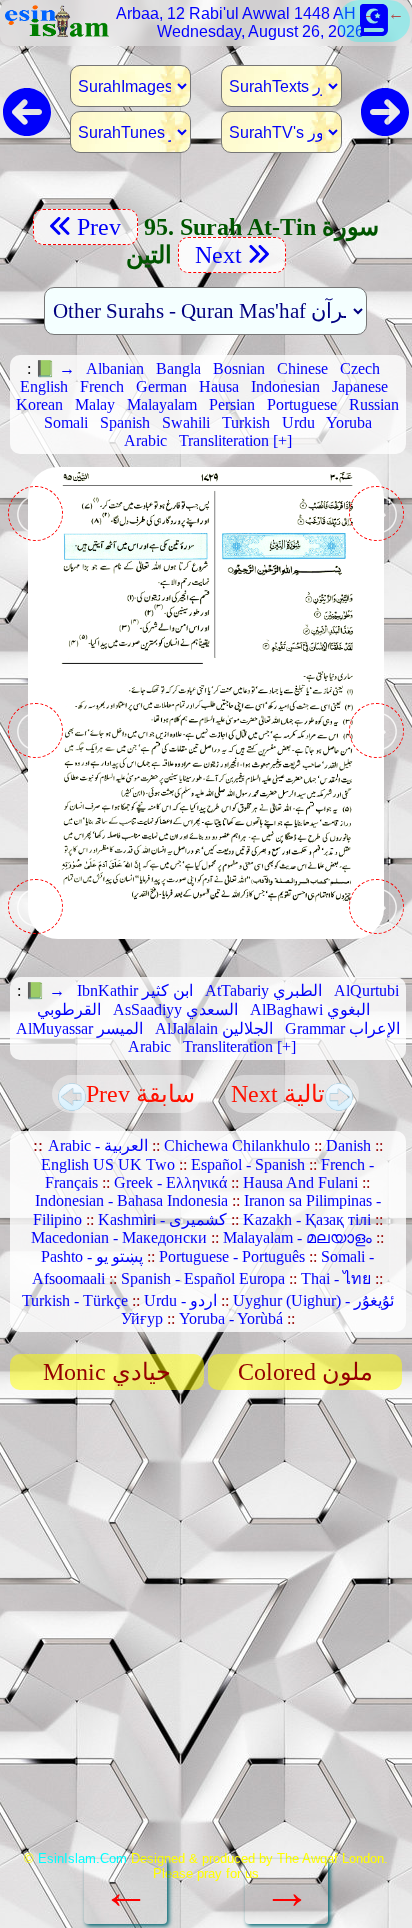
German (161, 386)
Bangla (178, 368)
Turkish (246, 422)
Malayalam (162, 404)
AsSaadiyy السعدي (175, 1009)
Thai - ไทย (336, 1278)
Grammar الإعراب (342, 1028)
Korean (39, 404)
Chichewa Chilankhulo (237, 1145)
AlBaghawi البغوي (310, 1009)
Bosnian (239, 368)
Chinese (302, 368)
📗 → (55, 368)
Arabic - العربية (98, 1145)
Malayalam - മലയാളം (297, 1237)
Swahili (186, 422)
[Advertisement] (206, 1627)
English (44, 386)
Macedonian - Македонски (119, 1237)
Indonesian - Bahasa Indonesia (131, 1200)
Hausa (219, 386)
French (102, 386)
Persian (232, 404)
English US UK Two (108, 1164)
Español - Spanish (248, 1164)
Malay (95, 404)
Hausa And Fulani (300, 1182)
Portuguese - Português (232, 1256)
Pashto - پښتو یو (92, 1256)
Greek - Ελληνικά (170, 1182)
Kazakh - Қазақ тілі (307, 1219)
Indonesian (285, 386)
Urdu (298, 422)
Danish (348, 1145)
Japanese (360, 386)
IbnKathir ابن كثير (135, 990)
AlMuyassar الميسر (79, 1028)
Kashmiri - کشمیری (162, 1219)
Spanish (125, 422)
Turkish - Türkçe (75, 1300)
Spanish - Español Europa (203, 1278)
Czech (360, 368)
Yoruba (349, 422)
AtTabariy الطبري (263, 990)
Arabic (145, 440)
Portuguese (302, 404)
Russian (374, 404)
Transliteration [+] (235, 440)
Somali (66, 422)
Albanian (115, 368)
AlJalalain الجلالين (214, 1028)
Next (215, 255)
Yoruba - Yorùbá (231, 1318)
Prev (102, 227)
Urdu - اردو (180, 1300)
